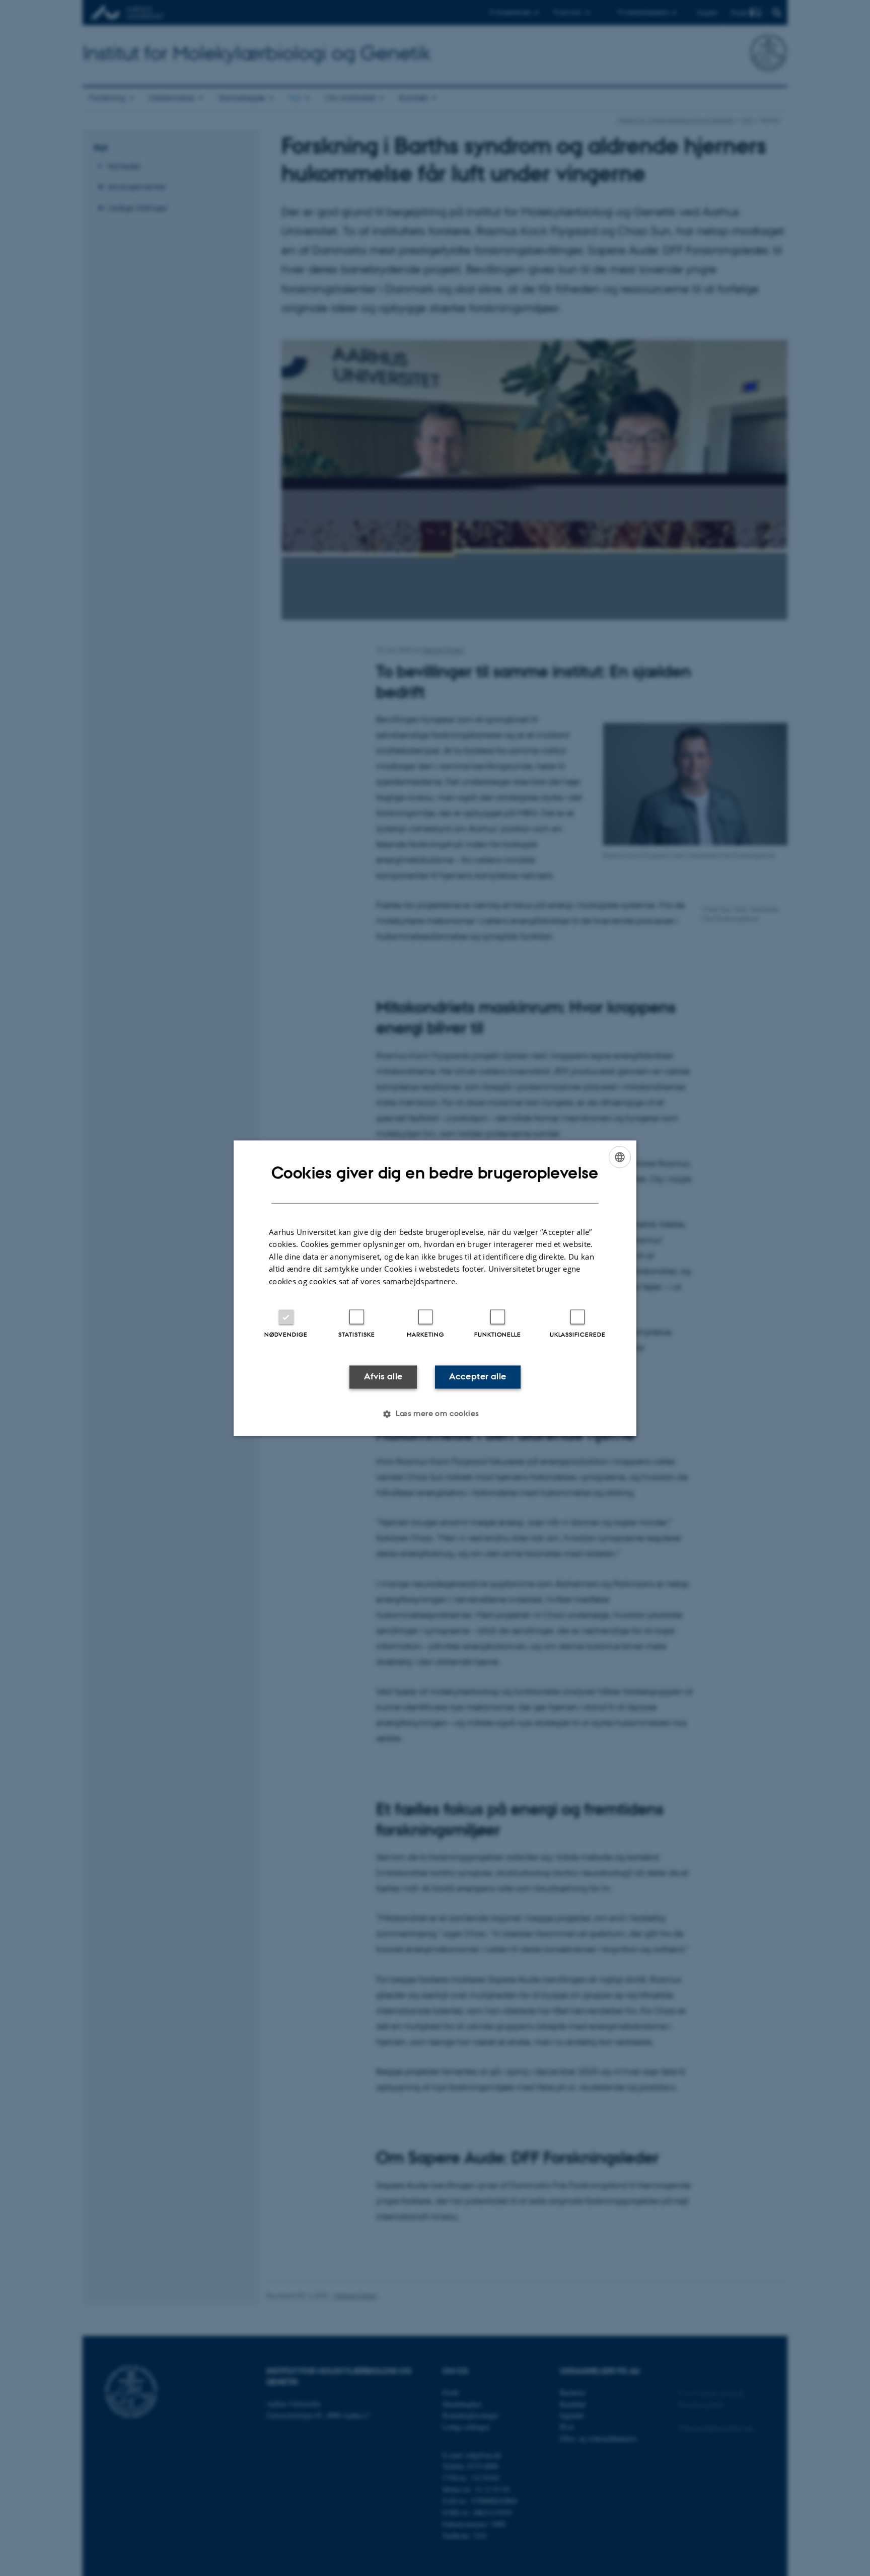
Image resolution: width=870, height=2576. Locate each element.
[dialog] (435, 1288)
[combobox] (620, 1157)
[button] (435, 1414)
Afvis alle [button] (383, 1377)
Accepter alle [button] (478, 1377)
